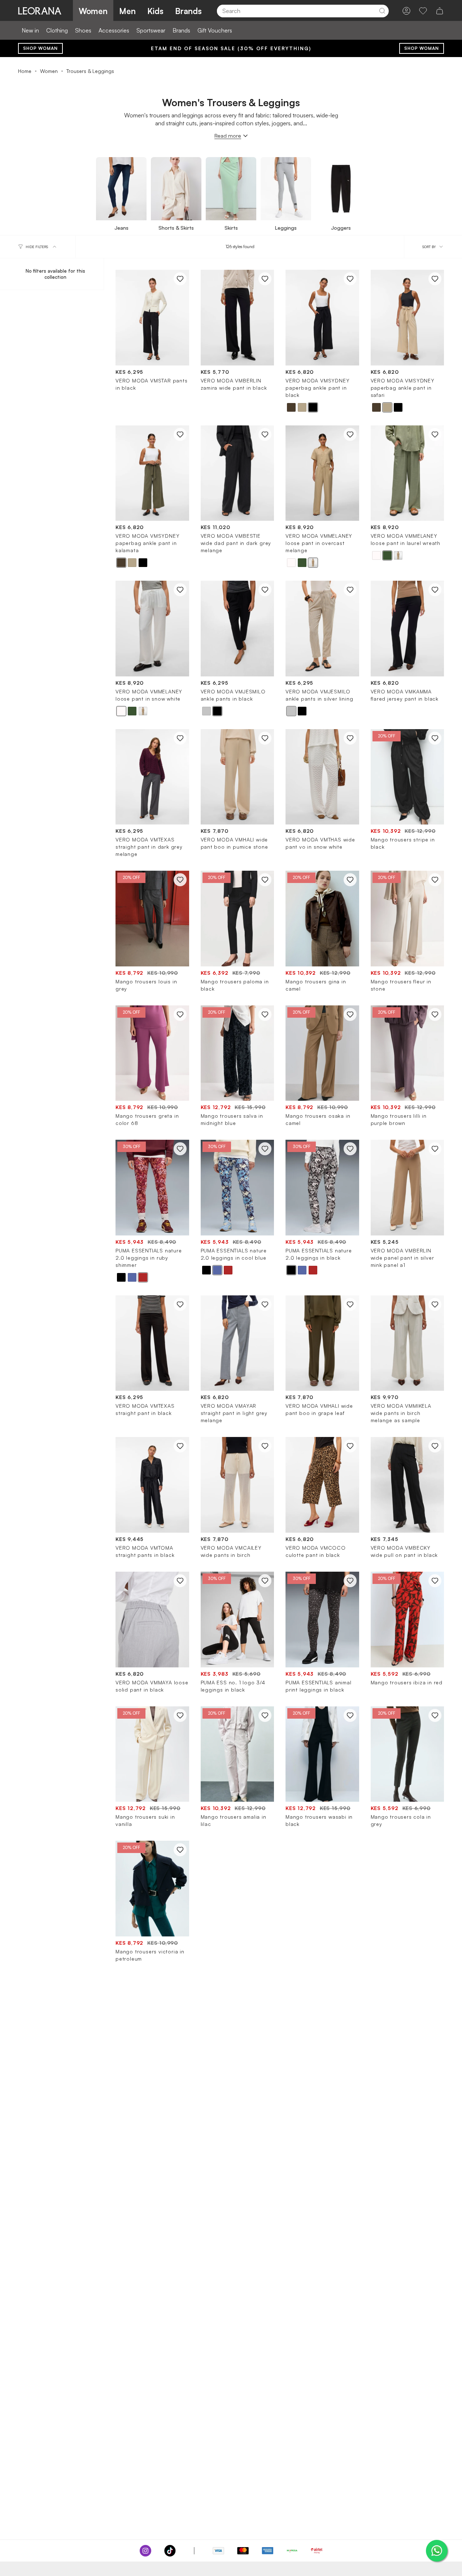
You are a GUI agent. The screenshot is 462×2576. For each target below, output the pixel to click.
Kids (155, 11)
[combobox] (291, 11)
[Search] (382, 11)
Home (25, 71)
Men (127, 11)
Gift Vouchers (215, 30)
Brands (188, 11)
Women (93, 11)
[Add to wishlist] (180, 279)
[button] (291, 407)
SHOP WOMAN (40, 48)
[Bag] (440, 11)
